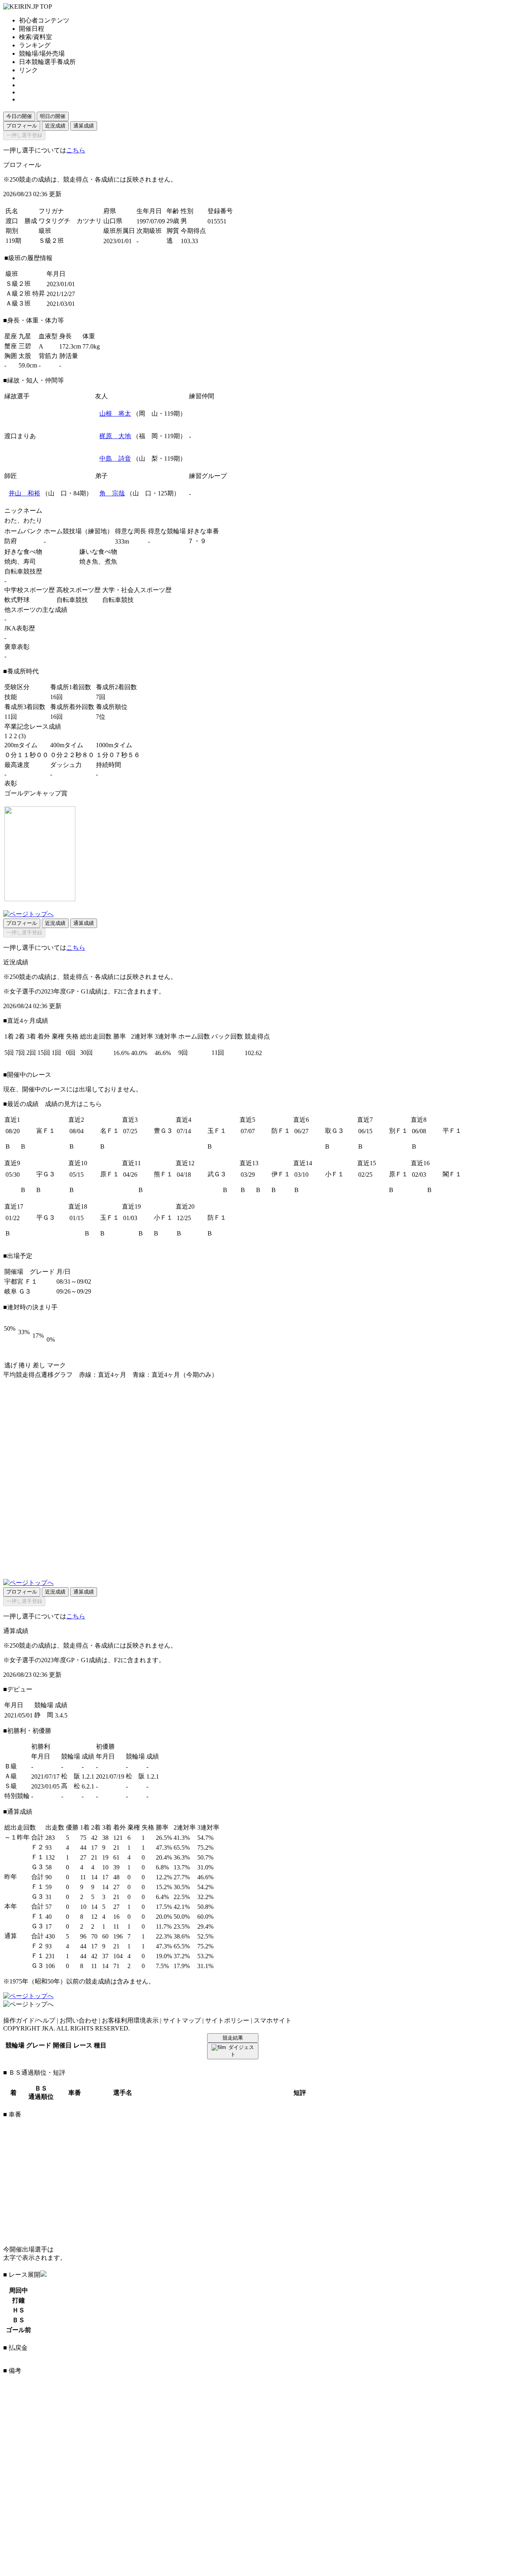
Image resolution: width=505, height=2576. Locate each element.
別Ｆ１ (398, 1131)
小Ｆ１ (335, 1174)
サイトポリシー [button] (227, 2020)
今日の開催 (19, 116)
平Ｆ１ (452, 1131)
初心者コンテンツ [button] (44, 20)
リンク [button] (28, 70)
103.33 (189, 241)
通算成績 (84, 126)
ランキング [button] (35, 45)
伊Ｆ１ (281, 1174)
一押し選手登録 (24, 135)
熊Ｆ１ (163, 1174)
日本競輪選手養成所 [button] (47, 62)
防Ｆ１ (281, 1131)
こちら (76, 150)
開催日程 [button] (32, 29)
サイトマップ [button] (182, 2020)
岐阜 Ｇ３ (18, 1291)
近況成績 (55, 126)
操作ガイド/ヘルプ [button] (29, 2020)
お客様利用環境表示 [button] (130, 2020)
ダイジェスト (241, 2051)
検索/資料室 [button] (36, 37)
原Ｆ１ (110, 1174)
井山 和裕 (24, 493)
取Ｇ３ (335, 1131)
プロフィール (22, 126)
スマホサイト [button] (273, 2020)
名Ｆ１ (110, 1131)
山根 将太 (115, 413)
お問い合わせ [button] (79, 2020)
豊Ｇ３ (163, 1131)
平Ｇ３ (46, 1218)
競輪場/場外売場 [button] (42, 53)
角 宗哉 (112, 493)
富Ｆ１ (46, 1131)
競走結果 (233, 2038)
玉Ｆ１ (217, 1131)
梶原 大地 (115, 436)
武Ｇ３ (217, 1174)
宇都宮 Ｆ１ (21, 1281)
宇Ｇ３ (46, 1174)
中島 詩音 (115, 458)
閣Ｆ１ (452, 1174)
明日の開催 (53, 116)
